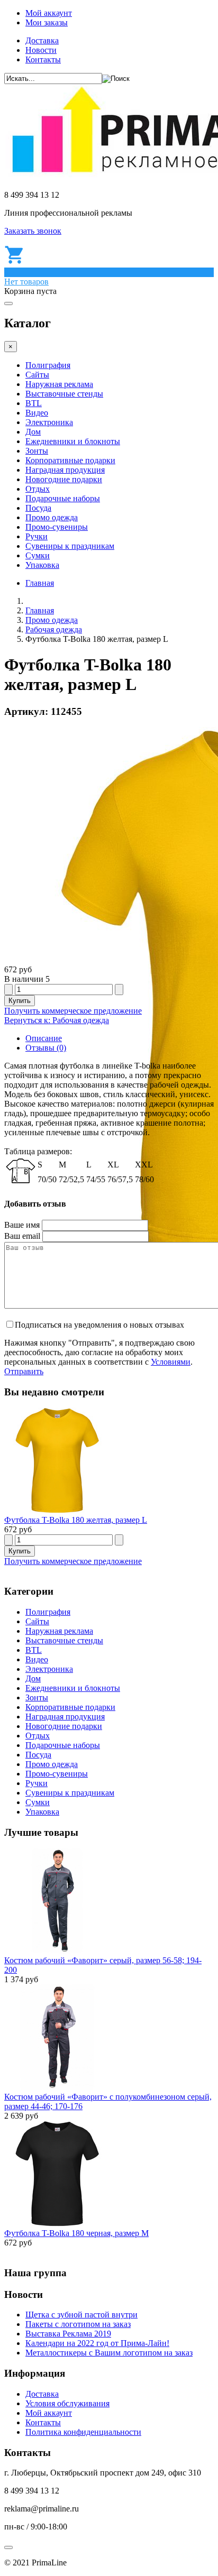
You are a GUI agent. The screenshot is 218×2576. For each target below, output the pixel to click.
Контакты (43, 59)
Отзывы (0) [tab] (46, 1048)
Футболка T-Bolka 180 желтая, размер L (76, 1520)
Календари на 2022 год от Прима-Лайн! (97, 2343)
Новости (41, 50)
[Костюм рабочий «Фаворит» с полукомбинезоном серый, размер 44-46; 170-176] (57, 2087)
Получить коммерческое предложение (73, 1011)
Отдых (38, 489)
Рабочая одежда (54, 629)
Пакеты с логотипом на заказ (78, 2324)
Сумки (38, 555)
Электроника (49, 422)
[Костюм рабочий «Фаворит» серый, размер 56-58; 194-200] (57, 1951)
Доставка (42, 40)
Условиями (171, 1362)
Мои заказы (47, 22)
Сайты (37, 375)
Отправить (24, 1371)
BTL (34, 403)
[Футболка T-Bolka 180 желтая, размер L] (57, 1510)
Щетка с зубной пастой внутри (81, 2315)
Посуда (38, 508)
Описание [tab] (44, 1038)
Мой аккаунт (49, 13)
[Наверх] (8, 2547)
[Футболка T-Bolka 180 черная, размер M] (57, 2224)
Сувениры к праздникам (70, 546)
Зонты (37, 451)
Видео (37, 413)
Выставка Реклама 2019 (68, 2334)
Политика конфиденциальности (83, 2432)
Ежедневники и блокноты (73, 441)
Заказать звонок (33, 231)
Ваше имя (22, 1225)
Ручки (37, 536)
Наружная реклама (59, 384)
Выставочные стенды (64, 394)
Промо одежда (52, 517)
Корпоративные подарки (70, 460)
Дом (33, 432)
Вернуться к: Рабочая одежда (57, 1020)
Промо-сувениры (57, 527)
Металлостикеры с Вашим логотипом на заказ (109, 2353)
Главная (40, 583)
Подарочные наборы (63, 498)
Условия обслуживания (67, 2403)
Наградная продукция (65, 470)
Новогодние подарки (64, 479)
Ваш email (22, 1236)
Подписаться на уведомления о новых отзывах (99, 1325)
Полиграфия (48, 365)
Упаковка (42, 565)
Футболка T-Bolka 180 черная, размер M (76, 2233)
